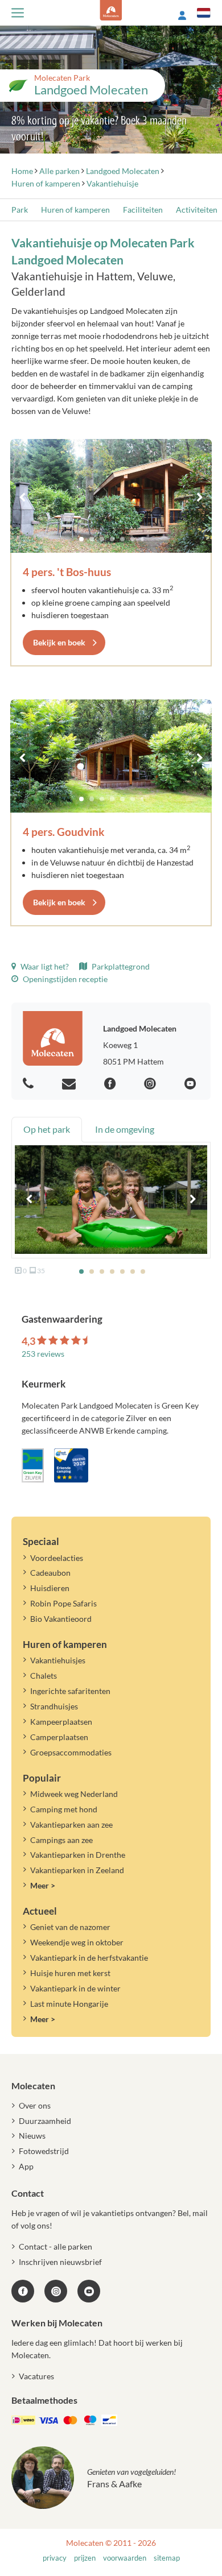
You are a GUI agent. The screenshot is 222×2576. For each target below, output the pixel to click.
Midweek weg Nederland (74, 1794)
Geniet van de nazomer (70, 1927)
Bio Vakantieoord (61, 1619)
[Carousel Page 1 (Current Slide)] (81, 539)
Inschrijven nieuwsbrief (60, 2262)
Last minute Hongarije (69, 2004)
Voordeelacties (57, 1558)
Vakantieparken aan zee (71, 1825)
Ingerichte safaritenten (70, 1691)
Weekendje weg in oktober (77, 1942)
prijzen (85, 2558)
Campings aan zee (61, 1840)
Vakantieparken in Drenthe (78, 1855)
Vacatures (36, 2376)
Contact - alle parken (55, 2246)
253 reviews (43, 1354)
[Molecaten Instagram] (151, 1084)
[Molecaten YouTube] (89, 2291)
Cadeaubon (50, 1573)
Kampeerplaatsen (61, 1722)
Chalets (44, 1676)
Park (20, 210)
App (26, 2166)
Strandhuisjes (54, 1706)
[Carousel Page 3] (102, 539)
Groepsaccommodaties (71, 1752)
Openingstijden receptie (64, 979)
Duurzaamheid (45, 2121)
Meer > (43, 1885)
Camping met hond (64, 1809)
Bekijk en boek (59, 642)
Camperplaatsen (59, 1737)
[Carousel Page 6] (133, 539)
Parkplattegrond (120, 966)
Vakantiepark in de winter (75, 1988)
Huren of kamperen (75, 210)
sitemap (167, 2558)
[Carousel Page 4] (112, 539)
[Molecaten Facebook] (112, 1084)
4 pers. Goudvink (63, 832)
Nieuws (32, 2136)
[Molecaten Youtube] (192, 1084)
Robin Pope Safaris (63, 1603)
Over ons (35, 2105)
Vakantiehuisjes (58, 1660)
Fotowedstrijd (44, 2151)
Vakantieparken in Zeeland (77, 1870)
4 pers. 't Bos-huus (67, 572)
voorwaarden (125, 2558)
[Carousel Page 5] (122, 539)
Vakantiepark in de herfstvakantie (89, 1958)
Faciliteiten (143, 210)
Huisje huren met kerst (70, 1973)
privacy (55, 2558)
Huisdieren (50, 1588)
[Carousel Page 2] (92, 539)
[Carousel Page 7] (143, 539)
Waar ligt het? (44, 966)
